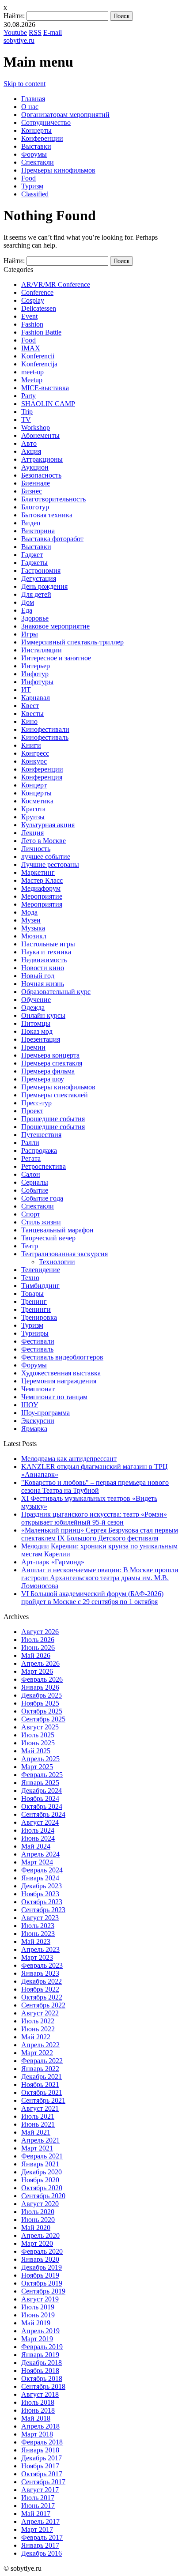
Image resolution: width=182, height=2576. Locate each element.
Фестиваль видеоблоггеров (62, 1357)
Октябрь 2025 (42, 1711)
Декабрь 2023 (42, 1886)
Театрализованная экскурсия (64, 1254)
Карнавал (36, 698)
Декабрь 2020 (42, 2172)
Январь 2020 (40, 2259)
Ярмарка (34, 1429)
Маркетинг (38, 872)
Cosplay (33, 300)
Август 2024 (40, 1822)
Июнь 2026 (38, 1648)
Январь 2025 (40, 1783)
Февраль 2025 (42, 1775)
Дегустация (39, 578)
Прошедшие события (53, 1119)
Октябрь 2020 (42, 2188)
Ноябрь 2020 (40, 2180)
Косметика (37, 801)
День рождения (44, 586)
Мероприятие (42, 896)
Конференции (42, 138)
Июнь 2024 (38, 1838)
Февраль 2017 (42, 2537)
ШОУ (30, 1405)
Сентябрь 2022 (43, 2005)
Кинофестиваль (45, 737)
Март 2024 (37, 1862)
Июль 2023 (38, 1926)
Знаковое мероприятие (55, 626)
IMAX (31, 348)
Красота (33, 809)
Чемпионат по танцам (54, 1397)
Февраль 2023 (42, 1965)
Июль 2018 (38, 2402)
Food (28, 178)
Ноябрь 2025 (40, 1703)
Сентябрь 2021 (43, 2100)
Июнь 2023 (38, 1934)
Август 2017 (40, 2490)
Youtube (15, 32)
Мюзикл (34, 936)
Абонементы (40, 435)
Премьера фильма (48, 1071)
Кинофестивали (45, 729)
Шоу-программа (45, 1413)
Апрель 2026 (40, 1663)
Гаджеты (34, 563)
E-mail (53, 32)
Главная (33, 99)
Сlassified (35, 194)
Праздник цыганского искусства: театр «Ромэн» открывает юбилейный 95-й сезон (94, 1518)
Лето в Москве (44, 841)
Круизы (33, 817)
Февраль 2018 (42, 2442)
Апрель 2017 (40, 2521)
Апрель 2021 (40, 2140)
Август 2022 (40, 2013)
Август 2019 (40, 2299)
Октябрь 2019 (42, 2283)
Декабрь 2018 (42, 2363)
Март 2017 (37, 2529)
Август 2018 (40, 2394)
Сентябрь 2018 (43, 2386)
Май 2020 (36, 2228)
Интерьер (36, 666)
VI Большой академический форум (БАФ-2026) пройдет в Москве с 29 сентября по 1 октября (92, 1598)
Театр (30, 1246)
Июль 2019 (38, 2307)
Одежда (33, 1007)
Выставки (36, 146)
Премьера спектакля (52, 1063)
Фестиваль (37, 1349)
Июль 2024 (38, 1830)
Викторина (38, 531)
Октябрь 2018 (42, 2378)
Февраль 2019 (42, 2347)
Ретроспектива (44, 1166)
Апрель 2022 (40, 2045)
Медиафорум (41, 888)
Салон (31, 1174)
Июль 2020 (38, 2212)
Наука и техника (46, 952)
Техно (30, 1278)
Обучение (36, 1000)
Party (28, 396)
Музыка (33, 928)
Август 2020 (40, 2204)
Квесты (32, 714)
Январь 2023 (40, 1973)
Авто (29, 443)
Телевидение (41, 1270)
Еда (27, 610)
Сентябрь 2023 (43, 1910)
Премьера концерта (50, 1055)
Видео (31, 523)
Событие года (42, 1198)
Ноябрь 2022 (40, 1989)
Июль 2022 (38, 2021)
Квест (30, 706)
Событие (35, 1190)
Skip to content (25, 84)
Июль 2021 (38, 2116)
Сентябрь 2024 (43, 1814)
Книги (31, 745)
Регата (31, 1158)
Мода (29, 912)
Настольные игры (48, 944)
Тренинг (34, 1301)
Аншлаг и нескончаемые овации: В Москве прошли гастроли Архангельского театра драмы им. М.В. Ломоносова (100, 1578)
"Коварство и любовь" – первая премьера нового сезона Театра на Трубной (95, 1486)
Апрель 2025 (40, 1759)
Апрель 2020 (40, 2235)
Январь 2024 (40, 1878)
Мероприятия (42, 904)
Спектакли (38, 162)
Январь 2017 (40, 2545)
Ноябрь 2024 (40, 1798)
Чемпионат (38, 1389)
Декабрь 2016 (42, 2553)
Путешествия (41, 1135)
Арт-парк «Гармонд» (53, 1562)
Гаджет (32, 555)
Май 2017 (36, 2514)
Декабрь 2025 (42, 1695)
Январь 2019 (40, 2355)
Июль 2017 (38, 2498)
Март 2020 (37, 2243)
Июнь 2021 (38, 2124)
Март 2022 (37, 2053)
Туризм (32, 186)
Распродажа (39, 1151)
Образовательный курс (56, 992)
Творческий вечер (48, 1238)
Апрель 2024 (40, 1854)
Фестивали (38, 1341)
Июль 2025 (38, 1735)
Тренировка (39, 1317)
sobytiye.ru (19, 40)
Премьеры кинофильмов (58, 170)
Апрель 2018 (40, 2426)
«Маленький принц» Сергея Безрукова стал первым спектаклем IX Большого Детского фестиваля (100, 1534)
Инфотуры (37, 682)
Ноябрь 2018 (40, 2371)
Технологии (57, 1262)
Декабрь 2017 (42, 2458)
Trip (27, 412)
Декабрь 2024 (42, 1791)
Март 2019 (37, 2339)
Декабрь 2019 (42, 2267)
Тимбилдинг (40, 1286)
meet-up (32, 372)
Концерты (36, 130)
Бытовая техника (47, 515)
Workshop (36, 427)
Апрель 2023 (40, 1949)
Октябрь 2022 (42, 1997)
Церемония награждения (59, 1381)
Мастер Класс (42, 880)
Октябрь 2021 (42, 2092)
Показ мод (37, 1031)
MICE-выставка (45, 388)
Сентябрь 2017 (43, 2482)
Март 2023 (37, 1957)
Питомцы (36, 1023)
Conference (37, 292)
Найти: (14, 16)
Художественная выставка (61, 1373)
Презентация (41, 1039)
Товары (32, 1294)
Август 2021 (40, 2108)
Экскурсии (38, 1421)
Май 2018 (36, 2418)
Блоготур (35, 507)
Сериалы (35, 1182)
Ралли (30, 1143)
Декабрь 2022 (42, 1981)
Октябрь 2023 (42, 1902)
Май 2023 (36, 1941)
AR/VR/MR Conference (56, 284)
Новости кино (43, 968)
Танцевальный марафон (57, 1230)
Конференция (42, 777)
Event (29, 316)
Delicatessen (39, 308)
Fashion (32, 324)
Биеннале (36, 483)
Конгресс (35, 753)
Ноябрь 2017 (40, 2466)
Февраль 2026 (42, 1679)
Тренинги (36, 1309)
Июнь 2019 (38, 2315)
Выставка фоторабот (52, 539)
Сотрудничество (46, 122)
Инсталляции (42, 650)
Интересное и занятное (56, 658)
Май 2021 (36, 2132)
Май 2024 (36, 1846)
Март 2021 (37, 2148)
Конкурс (34, 761)
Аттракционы (42, 459)
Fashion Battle (41, 332)
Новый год (38, 976)
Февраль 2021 (42, 2156)
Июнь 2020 (38, 2220)
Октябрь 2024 (42, 1806)
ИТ (26, 690)
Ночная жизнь (43, 984)
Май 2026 (36, 1655)
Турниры (35, 1333)
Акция (31, 451)
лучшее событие (46, 857)
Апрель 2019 (40, 2331)
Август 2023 (40, 1918)
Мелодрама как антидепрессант (69, 1459)
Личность (36, 849)
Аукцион (35, 467)
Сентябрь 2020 (43, 2196)
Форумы (34, 154)
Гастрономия (41, 571)
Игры (30, 634)
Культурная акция (48, 825)
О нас (30, 107)
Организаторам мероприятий (65, 115)
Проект (32, 1111)
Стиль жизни (41, 1222)
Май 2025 (36, 1751)
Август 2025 (40, 1727)
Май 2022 (36, 2037)
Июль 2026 (38, 1640)
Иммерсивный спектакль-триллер (72, 642)
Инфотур (35, 674)
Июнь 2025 (38, 1743)
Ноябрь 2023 (40, 1894)
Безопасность (41, 475)
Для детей (36, 594)
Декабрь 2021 (42, 2077)
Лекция (32, 833)
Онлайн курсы (43, 1015)
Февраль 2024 (42, 1870)
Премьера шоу (43, 1079)
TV (26, 420)
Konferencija (39, 364)
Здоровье (35, 618)
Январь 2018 (40, 2450)
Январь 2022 (40, 2069)
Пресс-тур (36, 1103)
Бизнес (32, 491)
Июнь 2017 (38, 2506)
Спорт (31, 1214)
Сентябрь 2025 (43, 1719)
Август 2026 (40, 1632)
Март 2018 (37, 2434)
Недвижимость (44, 960)
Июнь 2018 (38, 2410)
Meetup (32, 380)
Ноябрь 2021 (40, 2085)
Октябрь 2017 (42, 2474)
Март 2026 (37, 1671)
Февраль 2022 (42, 2061)
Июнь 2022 (38, 2029)
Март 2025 (37, 1767)
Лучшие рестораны (50, 864)
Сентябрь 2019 (43, 2291)
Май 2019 (36, 2323)
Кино (29, 721)
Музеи (31, 920)
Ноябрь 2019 (40, 2275)
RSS (35, 32)
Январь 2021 (40, 2164)
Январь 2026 (40, 1687)
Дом (28, 602)
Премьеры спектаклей (55, 1095)
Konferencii (38, 356)
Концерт (34, 785)
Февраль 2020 (42, 2251)
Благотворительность (53, 499)
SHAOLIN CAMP (48, 404)
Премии (33, 1047)
